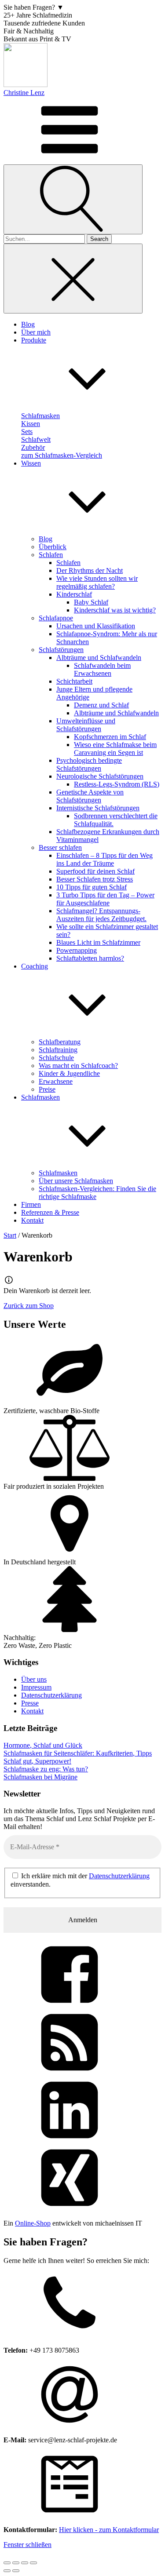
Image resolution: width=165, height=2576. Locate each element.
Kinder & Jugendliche (69, 1073)
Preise (47, 1089)
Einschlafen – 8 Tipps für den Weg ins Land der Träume (104, 859)
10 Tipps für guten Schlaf (92, 887)
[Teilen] (25, 2563)
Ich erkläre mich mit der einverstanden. (80, 1880)
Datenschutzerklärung (51, 1695)
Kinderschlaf (74, 594)
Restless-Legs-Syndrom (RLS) (117, 784)
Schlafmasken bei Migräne (40, 1777)
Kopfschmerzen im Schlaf (110, 737)
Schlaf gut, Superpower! (37, 1761)
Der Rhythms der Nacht (90, 570)
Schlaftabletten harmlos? (90, 958)
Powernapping (77, 950)
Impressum (36, 1687)
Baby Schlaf (91, 602)
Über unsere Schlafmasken (76, 1181)
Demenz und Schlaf (101, 705)
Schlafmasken (58, 1173)
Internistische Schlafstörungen (98, 808)
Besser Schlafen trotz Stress (95, 879)
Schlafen (51, 555)
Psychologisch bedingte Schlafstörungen (89, 764)
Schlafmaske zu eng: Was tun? (46, 1769)
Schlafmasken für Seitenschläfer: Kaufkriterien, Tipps (78, 1753)
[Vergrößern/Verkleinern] (7, 2563)
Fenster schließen (27, 2545)
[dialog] (82, 2396)
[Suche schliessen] (73, 279)
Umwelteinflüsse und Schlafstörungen (86, 725)
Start (10, 1235)
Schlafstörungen (61, 650)
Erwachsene (56, 1081)
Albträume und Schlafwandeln (99, 658)
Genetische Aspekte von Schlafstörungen (90, 796)
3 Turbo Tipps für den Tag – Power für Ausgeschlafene (105, 899)
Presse (30, 1703)
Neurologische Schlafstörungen (100, 776)
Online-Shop (33, 2223)
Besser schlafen (60, 847)
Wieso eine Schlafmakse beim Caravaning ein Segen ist (115, 749)
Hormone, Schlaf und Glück (43, 1745)
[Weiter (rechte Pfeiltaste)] (16, 2571)
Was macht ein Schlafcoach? (78, 1066)
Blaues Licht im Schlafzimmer (98, 942)
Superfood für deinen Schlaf (95, 871)
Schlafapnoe (56, 618)
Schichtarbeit (74, 681)
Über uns (34, 1679)
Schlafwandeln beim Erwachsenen (102, 669)
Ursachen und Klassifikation (96, 626)
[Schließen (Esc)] (33, 2563)
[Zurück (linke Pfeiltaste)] (7, 2571)
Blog (46, 539)
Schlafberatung (60, 1042)
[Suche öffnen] (73, 199)
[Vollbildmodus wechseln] (16, 2563)
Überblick (53, 547)
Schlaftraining (58, 1050)
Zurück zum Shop (29, 1306)
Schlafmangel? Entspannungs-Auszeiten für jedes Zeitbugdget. (101, 915)
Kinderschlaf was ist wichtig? (115, 610)
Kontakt (32, 1711)
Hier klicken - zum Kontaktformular (109, 2530)
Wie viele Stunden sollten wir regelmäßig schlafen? (97, 582)
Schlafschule (56, 1058)
